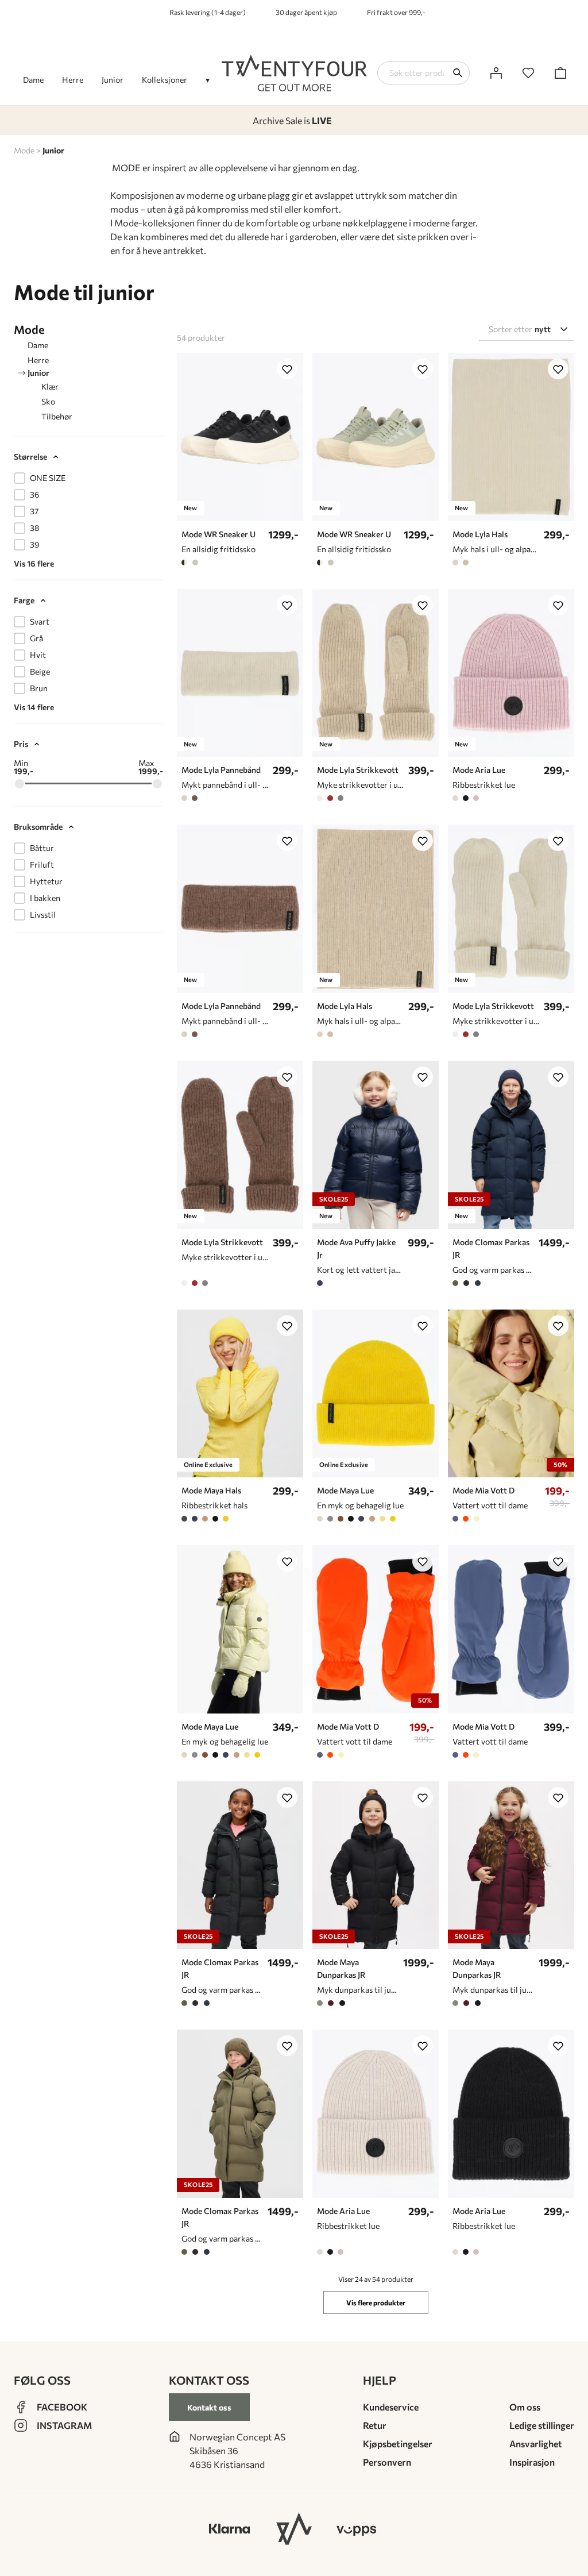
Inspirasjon (532, 2462)
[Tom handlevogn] (560, 73)
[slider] (20, 784)
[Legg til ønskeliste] (287, 369)
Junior (38, 373)
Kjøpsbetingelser (398, 2444)
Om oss (525, 2407)
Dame (38, 345)
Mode (24, 150)
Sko (48, 401)
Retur (375, 2425)
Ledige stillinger (542, 2425)
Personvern (387, 2462)
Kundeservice (391, 2407)
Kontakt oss (209, 2407)
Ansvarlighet (536, 2444)
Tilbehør (57, 416)
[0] (528, 73)
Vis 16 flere (34, 563)
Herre (38, 360)
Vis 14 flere (34, 707)
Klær (50, 386)
